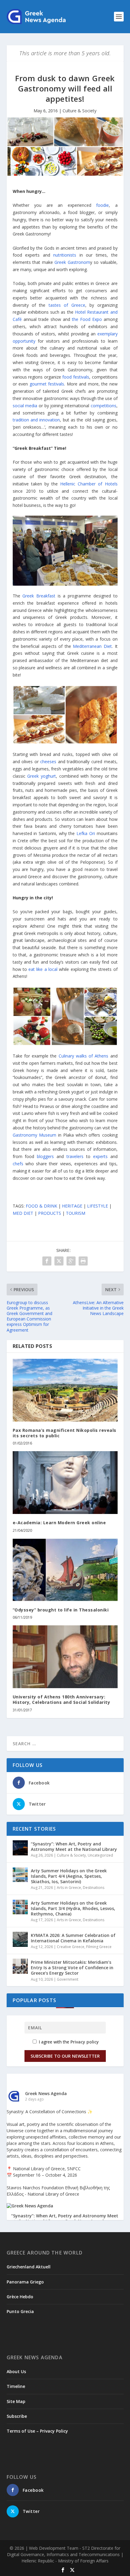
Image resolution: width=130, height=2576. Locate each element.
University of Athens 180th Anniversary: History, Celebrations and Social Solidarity (62, 1699)
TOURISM (76, 1213)
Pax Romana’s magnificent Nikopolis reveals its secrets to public (65, 1433)
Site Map (16, 2401)
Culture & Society (80, 111)
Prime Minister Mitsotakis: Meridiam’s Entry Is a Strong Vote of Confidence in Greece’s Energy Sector (72, 1968)
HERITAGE (72, 1206)
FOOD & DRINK (41, 1206)
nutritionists (65, 255)
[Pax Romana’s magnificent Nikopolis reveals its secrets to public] (65, 1390)
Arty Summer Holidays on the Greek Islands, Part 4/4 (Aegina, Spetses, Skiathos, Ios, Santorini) (69, 1876)
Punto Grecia (20, 2311)
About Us (16, 2371)
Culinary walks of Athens (84, 1056)
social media (25, 406)
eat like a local (43, 969)
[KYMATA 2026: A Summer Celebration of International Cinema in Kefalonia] (20, 1939)
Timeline (16, 2386)
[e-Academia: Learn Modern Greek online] (65, 1483)
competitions (104, 406)
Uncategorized (100, 1855)
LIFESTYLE (97, 1206)
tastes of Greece (67, 305)
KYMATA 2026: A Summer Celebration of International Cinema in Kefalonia (73, 1938)
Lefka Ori (86, 833)
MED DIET (23, 1213)
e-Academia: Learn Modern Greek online (59, 1523)
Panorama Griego (25, 2282)
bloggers (45, 1156)
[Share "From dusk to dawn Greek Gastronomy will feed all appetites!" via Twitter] (59, 1261)
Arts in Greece (69, 1888)
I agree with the (68, 2042)
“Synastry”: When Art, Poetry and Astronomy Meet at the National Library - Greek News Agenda (65, 2219)
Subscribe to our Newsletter (65, 2056)
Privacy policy (85, 2042)
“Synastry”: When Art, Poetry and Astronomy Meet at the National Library (74, 1846)
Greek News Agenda (46, 2093)
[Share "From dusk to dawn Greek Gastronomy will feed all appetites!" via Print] (83, 1261)
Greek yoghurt (42, 776)
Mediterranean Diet (92, 646)
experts (100, 1156)
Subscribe (17, 2416)
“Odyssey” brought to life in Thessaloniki (61, 1610)
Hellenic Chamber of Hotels (89, 484)
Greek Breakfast (39, 596)
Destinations (94, 1888)
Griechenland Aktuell (29, 2267)
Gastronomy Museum (34, 1135)
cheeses (48, 762)
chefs (18, 1164)
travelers (75, 1156)
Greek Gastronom (72, 262)
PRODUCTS (50, 1213)
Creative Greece (71, 1947)
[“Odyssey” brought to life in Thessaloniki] (65, 1570)
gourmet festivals (47, 384)
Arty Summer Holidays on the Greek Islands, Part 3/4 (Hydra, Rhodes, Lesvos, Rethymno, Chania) (73, 1908)
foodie (102, 205)
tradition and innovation (36, 420)
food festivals (76, 377)
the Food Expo (87, 319)
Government (68, 1979)
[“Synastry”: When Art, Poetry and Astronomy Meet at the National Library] (20, 1848)
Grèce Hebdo (20, 2297)
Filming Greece (99, 1947)
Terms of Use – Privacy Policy (37, 2431)
